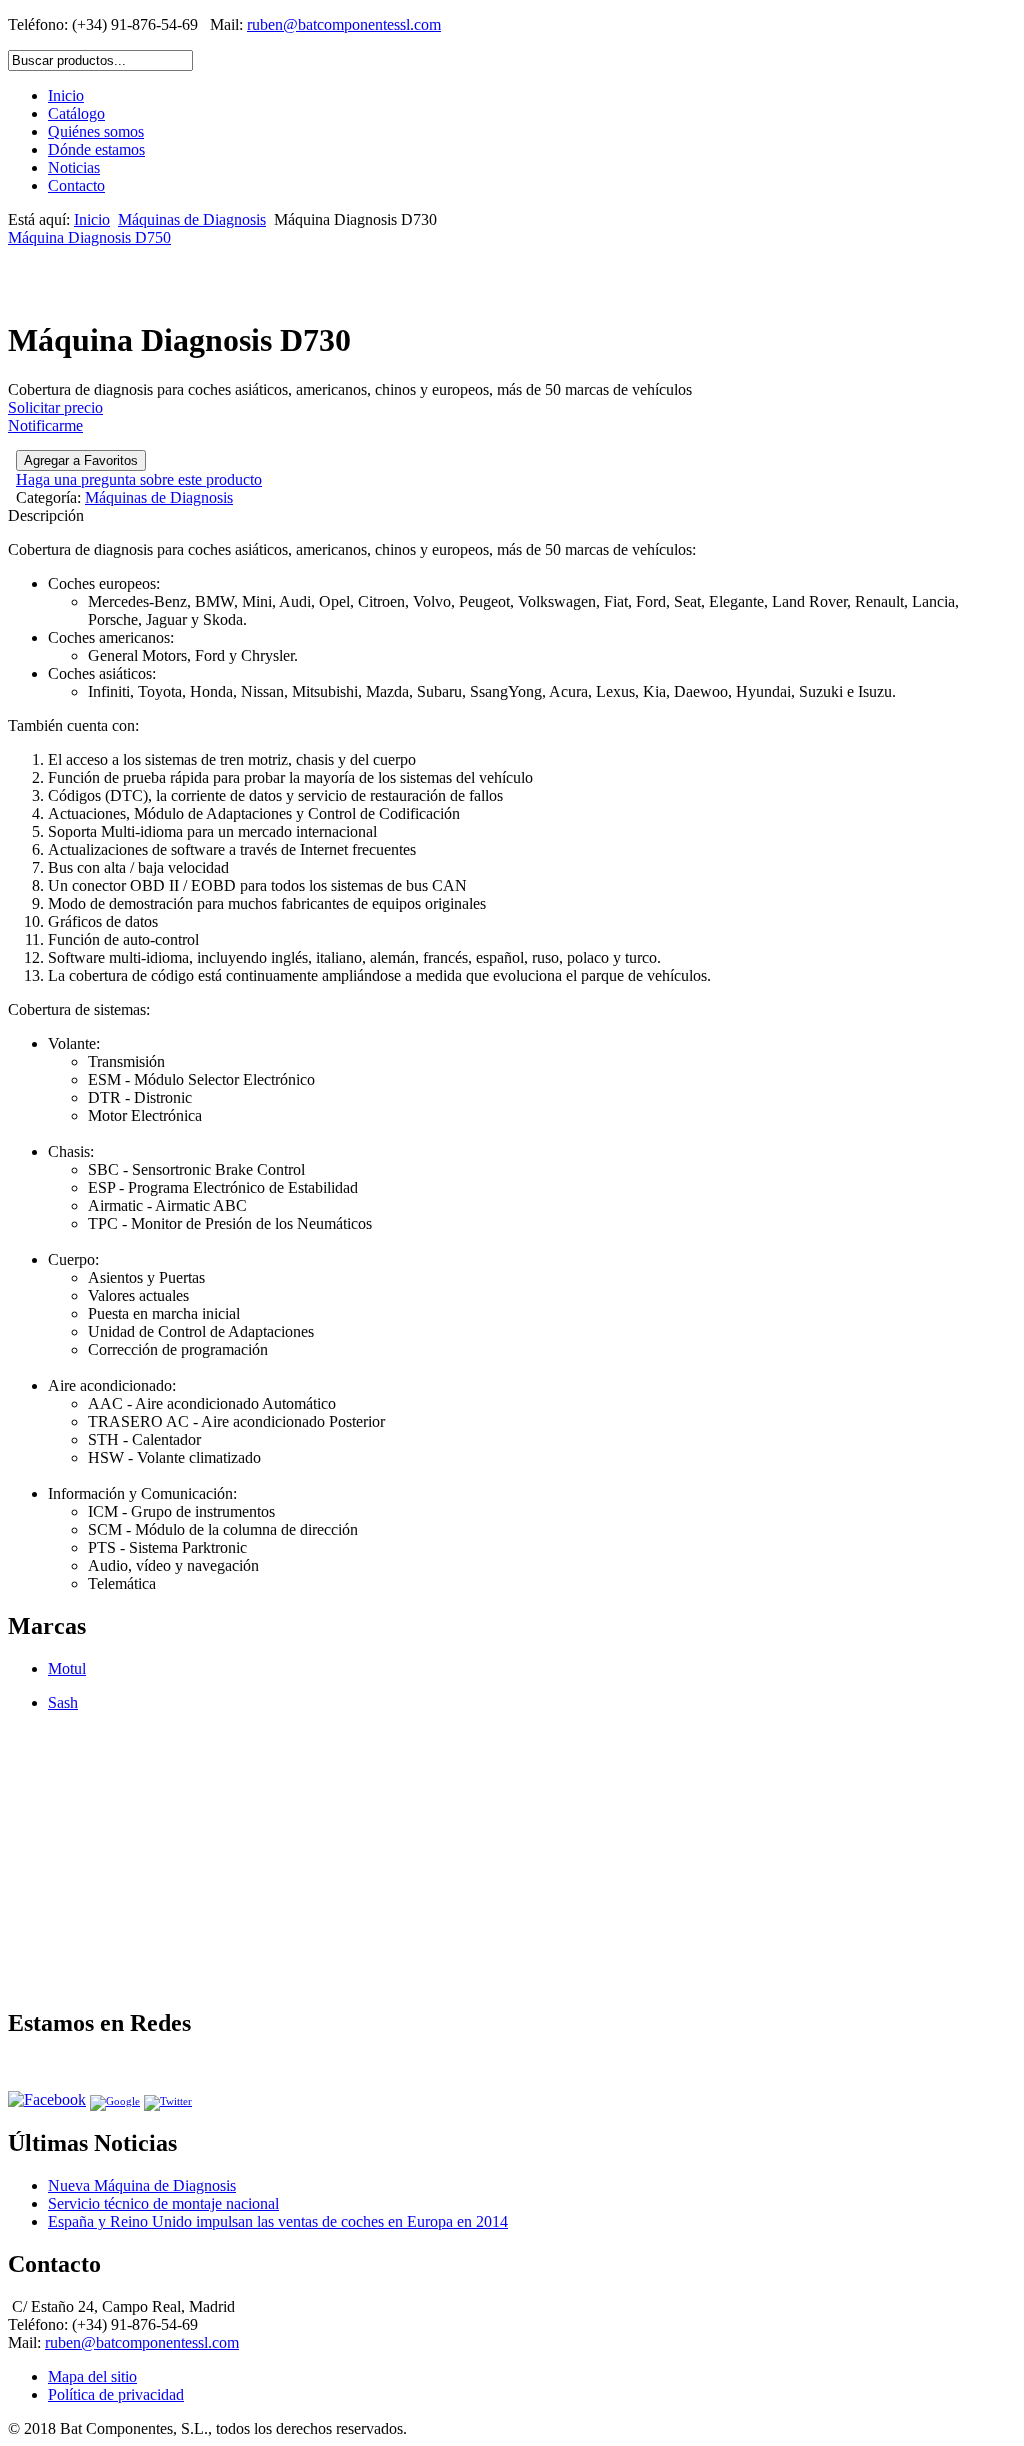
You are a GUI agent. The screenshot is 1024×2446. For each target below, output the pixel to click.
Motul (67, 1668)
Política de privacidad (116, 2394)
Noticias (74, 167)
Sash (63, 1702)
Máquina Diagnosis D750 (89, 237)
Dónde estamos (96, 149)
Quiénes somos (96, 131)
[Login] (81, 459)
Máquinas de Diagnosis (192, 219)
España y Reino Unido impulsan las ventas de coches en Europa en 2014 (278, 2221)
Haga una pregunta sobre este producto (139, 479)
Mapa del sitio (92, 2376)
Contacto (76, 185)
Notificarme (45, 425)
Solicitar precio (55, 407)
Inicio (66, 95)
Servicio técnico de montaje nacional (163, 2203)
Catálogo (76, 113)
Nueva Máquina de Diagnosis (142, 2185)
